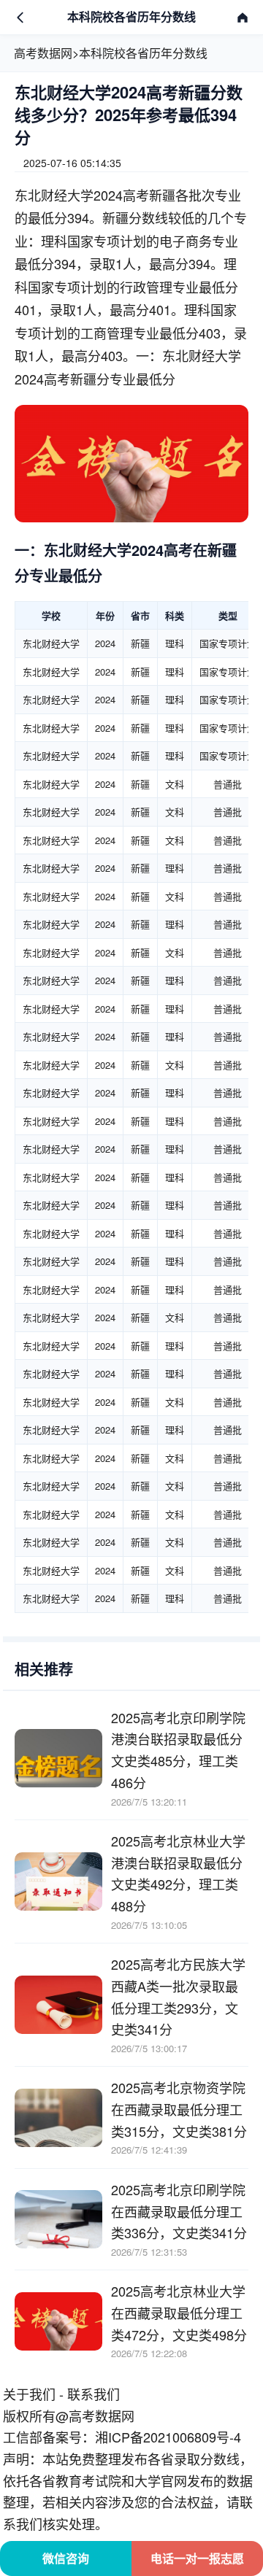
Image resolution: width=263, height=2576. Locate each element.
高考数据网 (43, 53)
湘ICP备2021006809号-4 (168, 2437)
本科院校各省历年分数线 (143, 53)
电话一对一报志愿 (197, 2558)
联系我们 (94, 2394)
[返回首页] (243, 18)
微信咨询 (66, 2558)
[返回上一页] (20, 18)
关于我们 (29, 2394)
